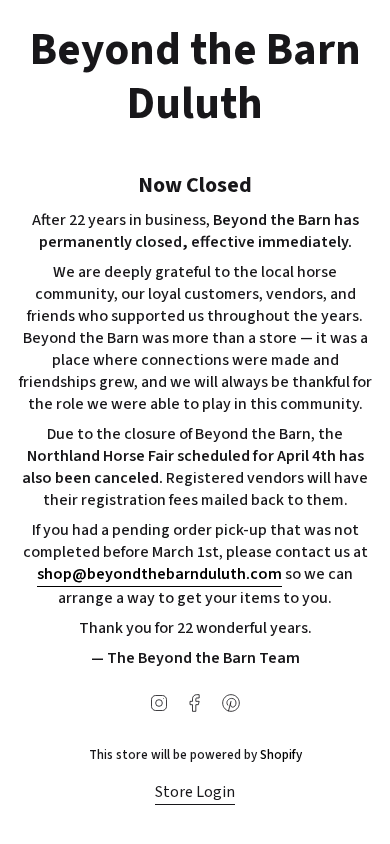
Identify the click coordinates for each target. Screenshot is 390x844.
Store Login (195, 792)
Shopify (281, 754)
